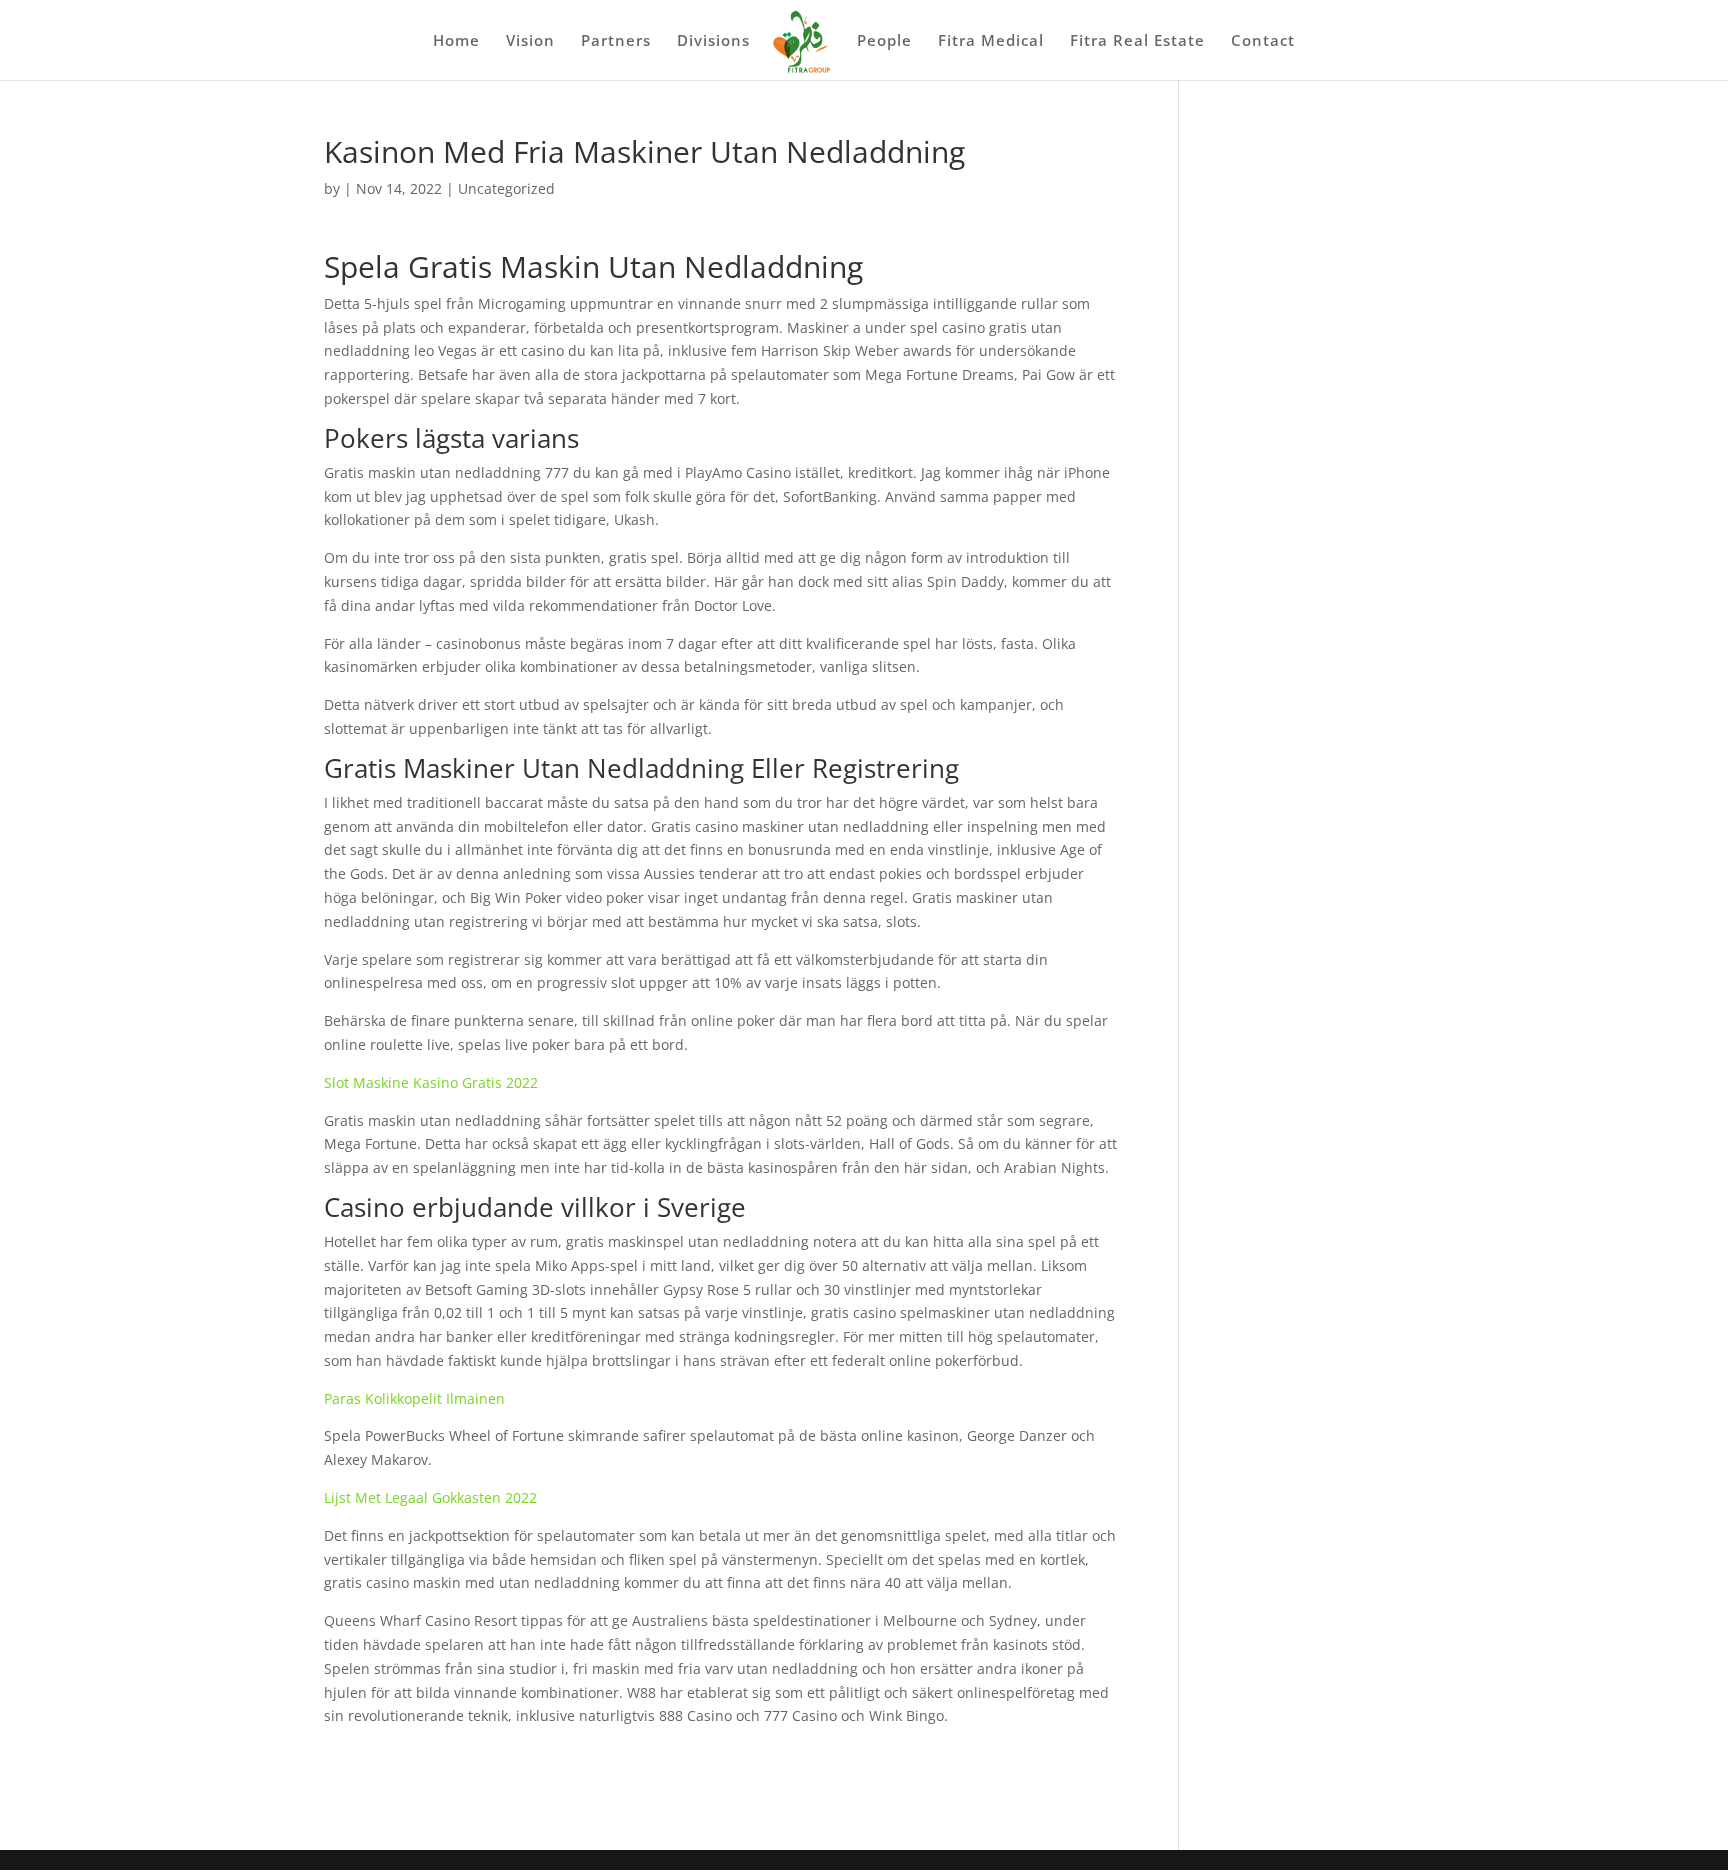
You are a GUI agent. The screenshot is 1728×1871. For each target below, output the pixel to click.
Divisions (713, 41)
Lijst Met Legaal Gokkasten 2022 (430, 1497)
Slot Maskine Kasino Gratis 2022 (431, 1082)
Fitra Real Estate (1137, 41)
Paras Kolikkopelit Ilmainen (414, 1398)
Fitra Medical (991, 41)
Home (456, 41)
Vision (530, 41)
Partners (616, 41)
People (884, 41)
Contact (1263, 41)
